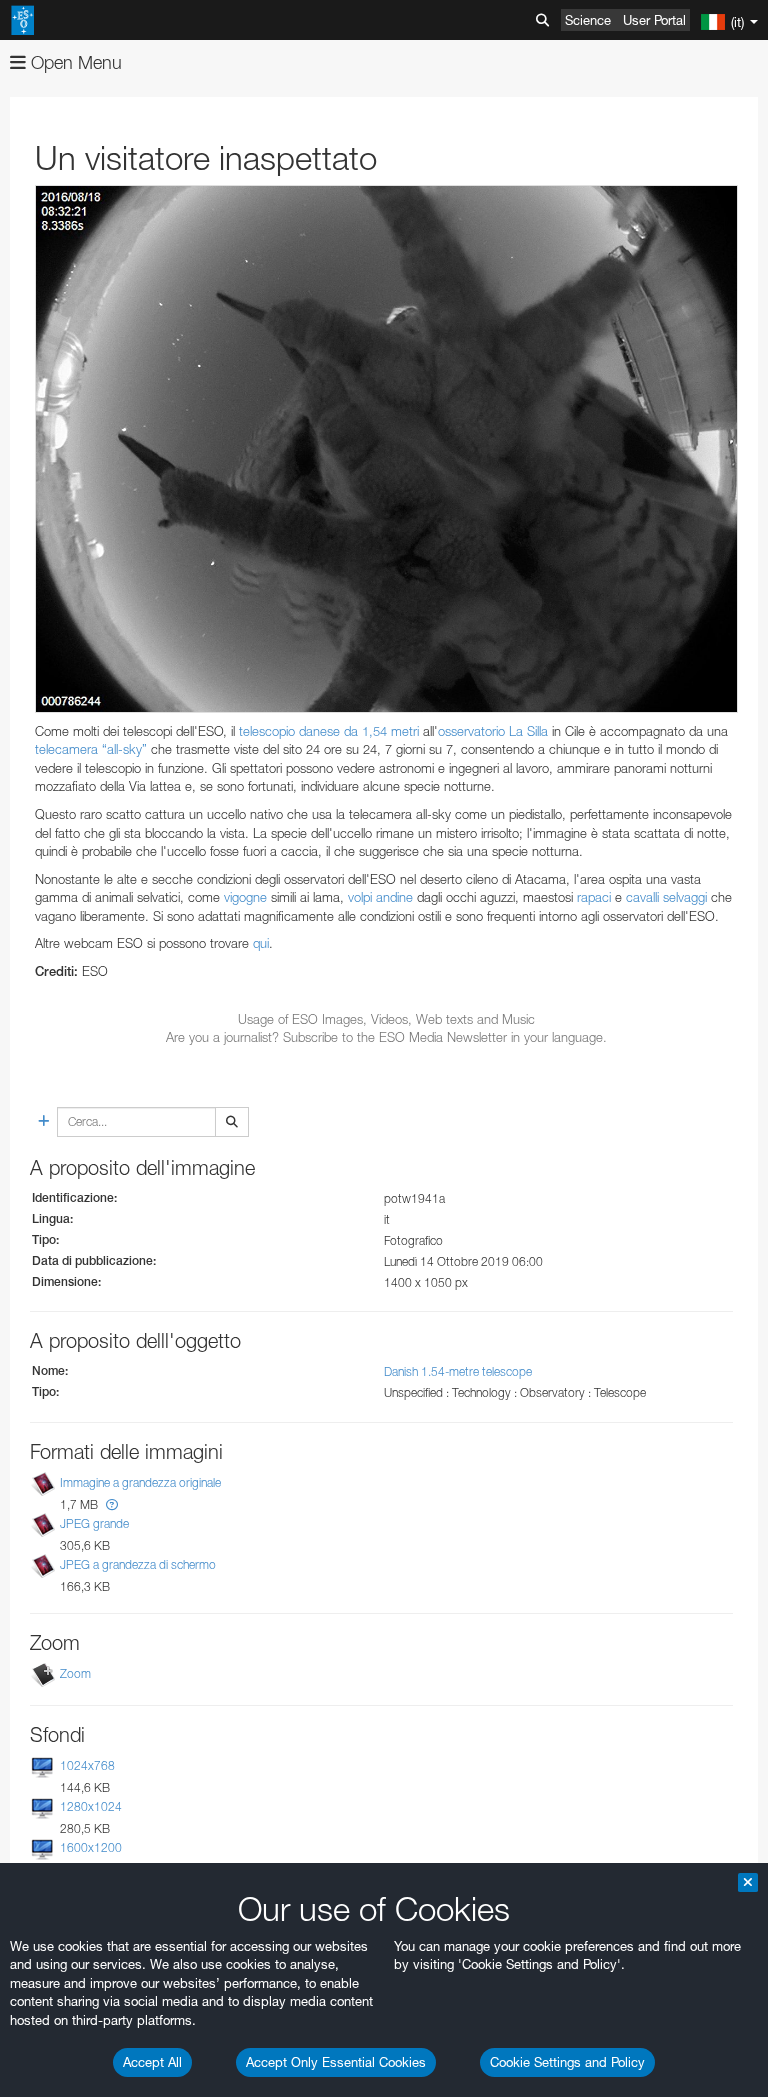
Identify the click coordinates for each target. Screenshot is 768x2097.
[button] (112, 1504)
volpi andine (380, 897)
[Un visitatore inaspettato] (386, 449)
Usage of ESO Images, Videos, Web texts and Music (386, 1019)
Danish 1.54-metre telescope (458, 1371)
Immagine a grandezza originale (140, 1482)
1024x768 (87, 1765)
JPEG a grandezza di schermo (138, 1564)
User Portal (654, 20)
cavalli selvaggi (666, 897)
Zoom (75, 1673)
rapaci (594, 897)
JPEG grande (94, 1523)
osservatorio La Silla (493, 731)
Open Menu (74, 62)
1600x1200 (91, 1847)
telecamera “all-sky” (91, 749)
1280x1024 (91, 1806)
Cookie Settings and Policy (567, 2062)
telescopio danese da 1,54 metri (329, 731)
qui (261, 943)
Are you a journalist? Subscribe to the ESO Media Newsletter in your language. (386, 1037)
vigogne (245, 897)
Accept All (152, 2062)
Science (588, 20)
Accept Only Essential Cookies (336, 2062)
